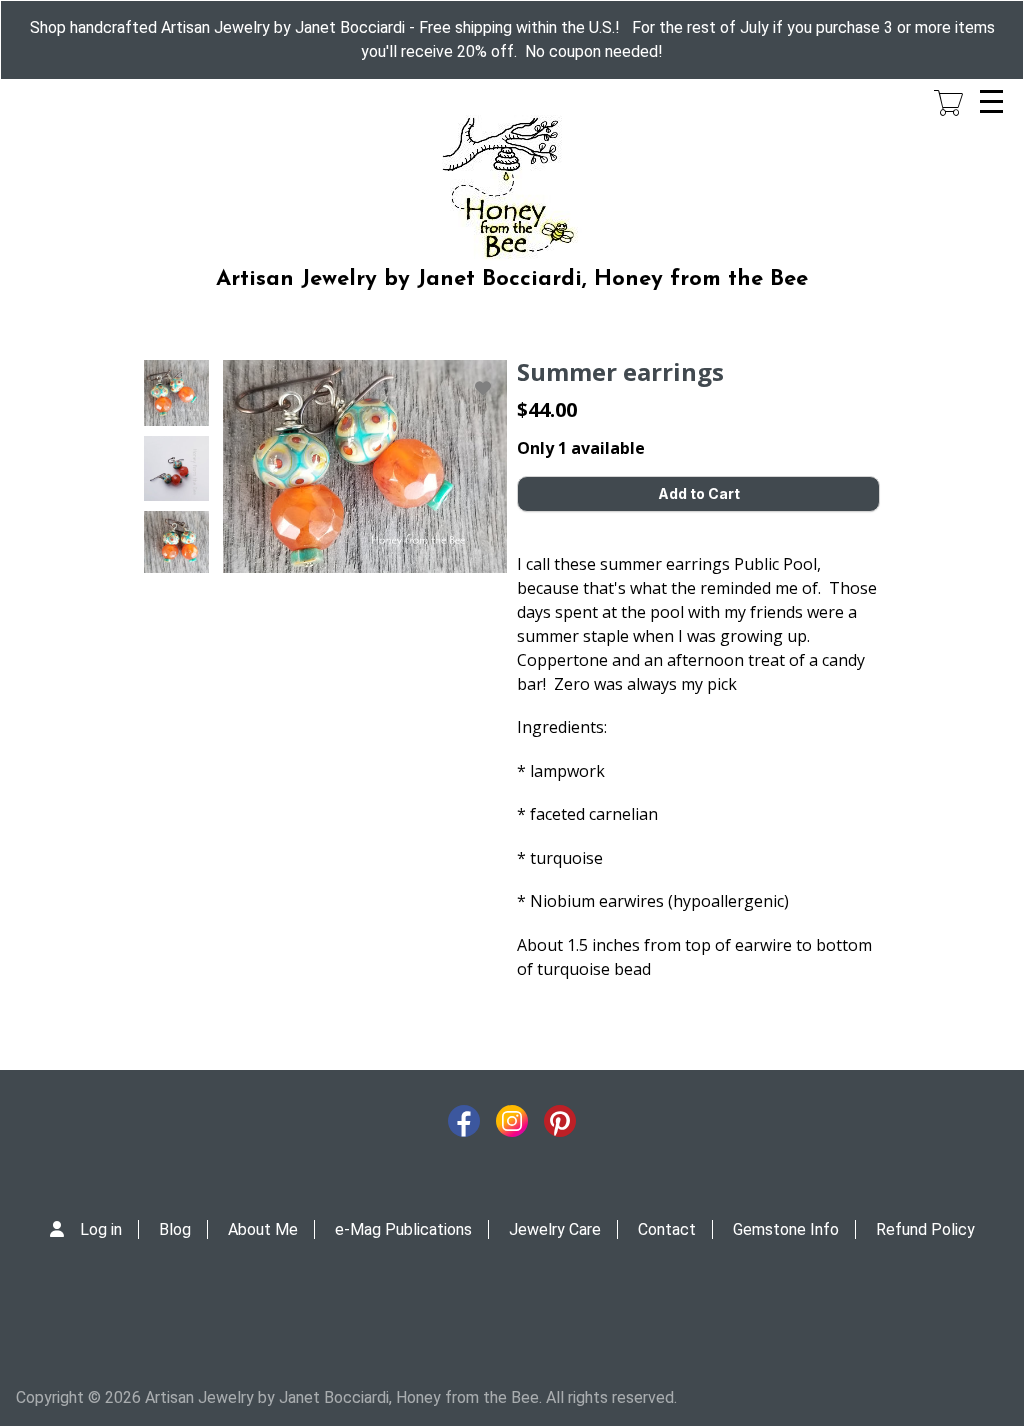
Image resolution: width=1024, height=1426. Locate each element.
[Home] (512, 188)
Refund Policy (925, 1229)
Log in (101, 1229)
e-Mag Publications (403, 1229)
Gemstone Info (786, 1229)
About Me (263, 1229)
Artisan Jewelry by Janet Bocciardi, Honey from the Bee (512, 279)
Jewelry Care (555, 1229)
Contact (667, 1229)
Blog (175, 1229)
